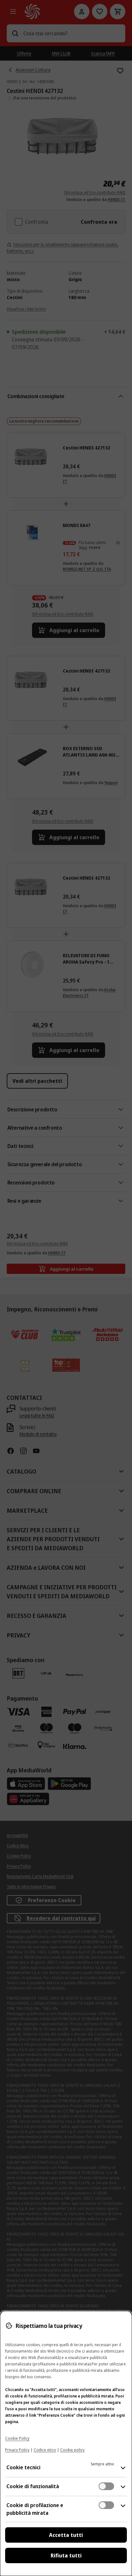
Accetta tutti (66, 2535)
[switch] (106, 2486)
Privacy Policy (17, 2450)
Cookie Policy (17, 2438)
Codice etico (45, 2450)
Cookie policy (72, 2450)
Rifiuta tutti (66, 2555)
